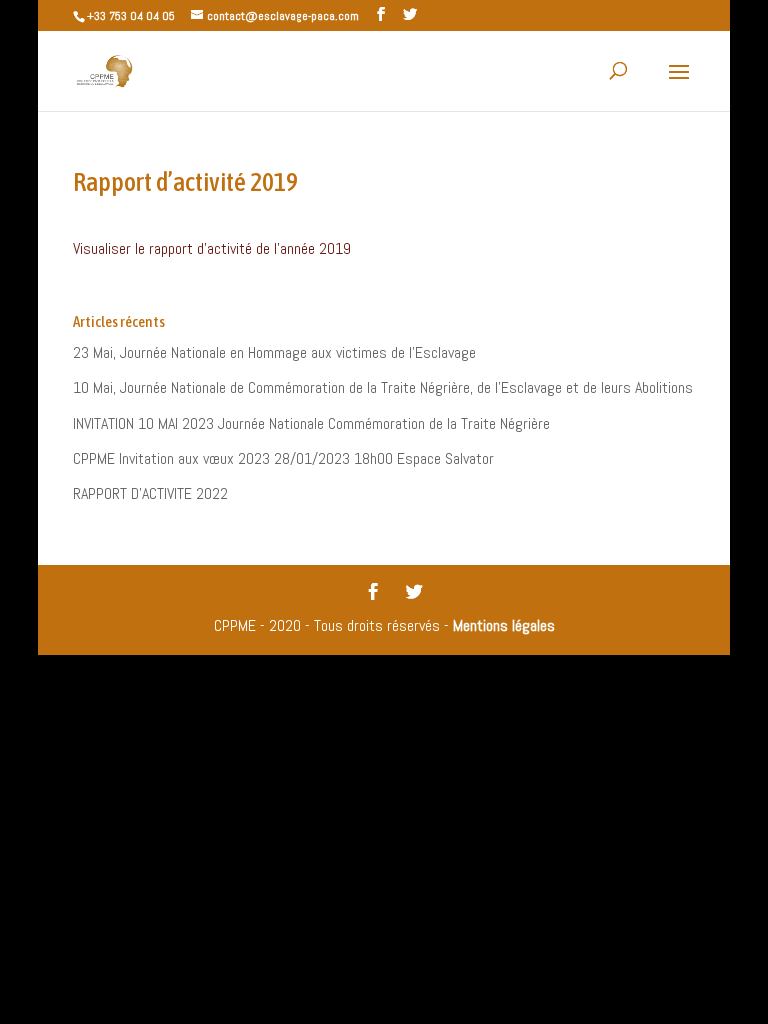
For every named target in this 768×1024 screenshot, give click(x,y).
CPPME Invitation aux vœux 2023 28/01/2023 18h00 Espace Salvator (283, 458)
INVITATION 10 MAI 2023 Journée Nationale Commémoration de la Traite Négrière (311, 423)
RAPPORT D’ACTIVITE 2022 (150, 493)
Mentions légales (504, 625)
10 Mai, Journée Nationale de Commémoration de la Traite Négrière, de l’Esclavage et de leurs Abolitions (383, 387)
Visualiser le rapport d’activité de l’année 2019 (212, 248)
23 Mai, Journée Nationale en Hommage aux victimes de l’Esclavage (274, 352)
